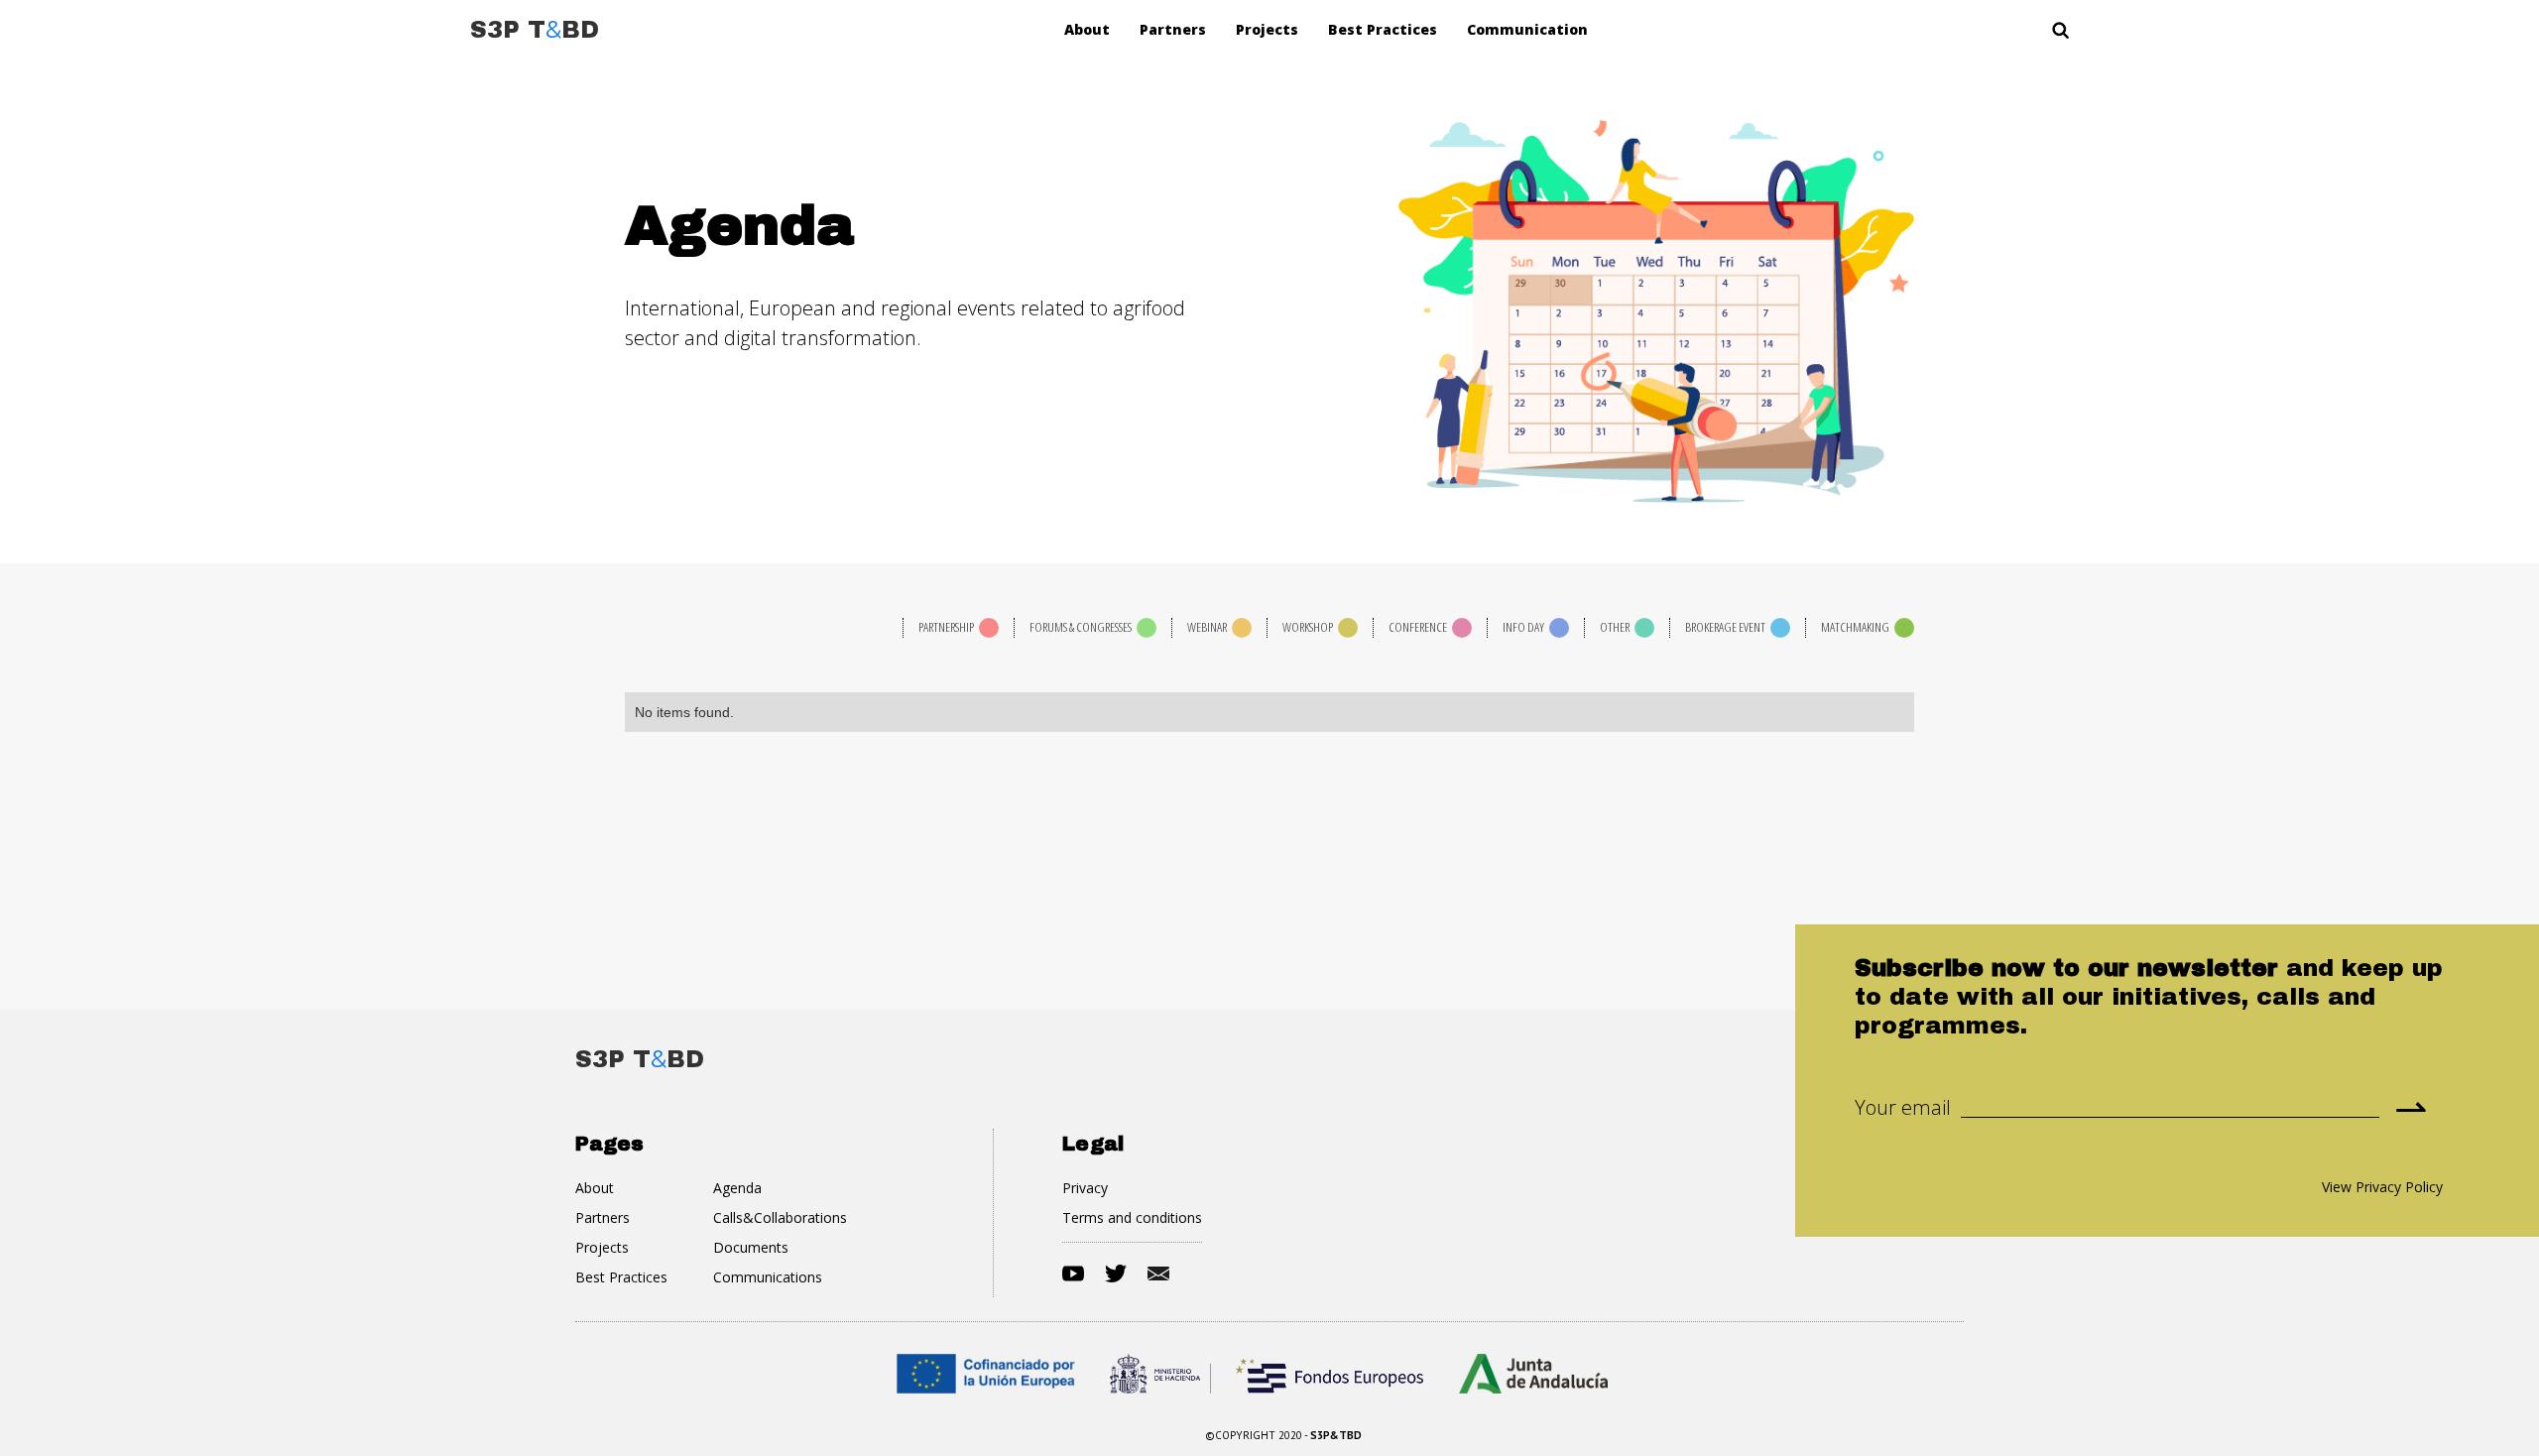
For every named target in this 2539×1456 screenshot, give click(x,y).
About (1087, 29)
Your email (1903, 1108)
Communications (768, 1277)
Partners (1173, 29)
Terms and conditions (1132, 1217)
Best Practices (1383, 29)
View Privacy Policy (2382, 1187)
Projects (1267, 29)
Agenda (737, 1188)
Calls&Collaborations (780, 1217)
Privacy (1085, 1188)
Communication (1527, 29)
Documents (751, 1247)
